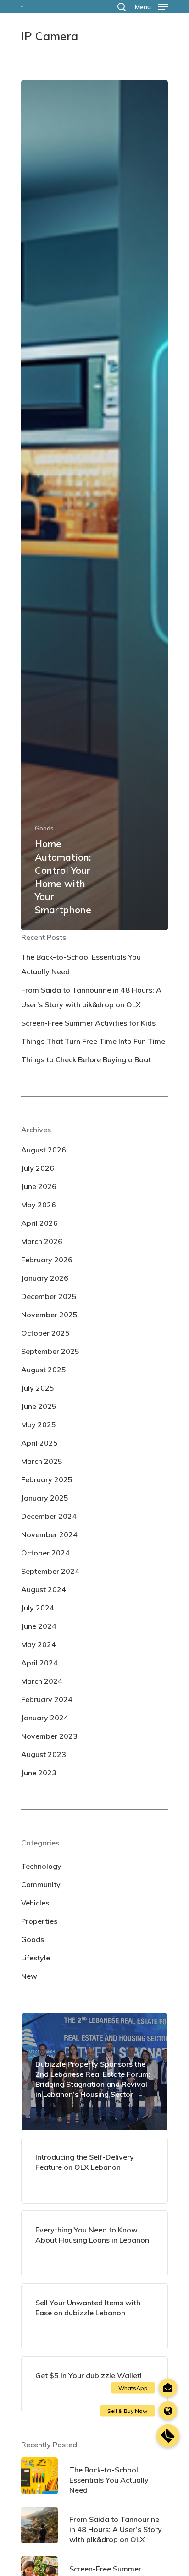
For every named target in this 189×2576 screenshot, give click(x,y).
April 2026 (39, 1223)
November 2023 (49, 1736)
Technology (41, 1866)
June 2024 (39, 1626)
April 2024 (39, 1663)
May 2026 (39, 1205)
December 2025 (49, 1296)
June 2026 (39, 1186)
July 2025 (38, 1388)
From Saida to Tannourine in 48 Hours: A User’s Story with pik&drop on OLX (91, 997)
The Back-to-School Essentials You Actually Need (81, 964)
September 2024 (50, 1571)
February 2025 (47, 1479)
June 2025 (39, 1406)
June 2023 (39, 1773)
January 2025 (45, 1498)
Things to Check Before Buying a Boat (86, 1059)
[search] (122, 7)
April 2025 (39, 1443)
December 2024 (49, 1516)
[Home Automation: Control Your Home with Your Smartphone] (94, 505)
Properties (39, 1921)
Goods (44, 828)
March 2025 (42, 1461)
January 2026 (45, 1278)
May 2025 (39, 1424)
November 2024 (49, 1534)
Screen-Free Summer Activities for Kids (88, 1023)
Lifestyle (36, 1958)
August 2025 (44, 1370)
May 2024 (39, 1644)
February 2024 (47, 1699)
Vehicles (35, 1903)
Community (41, 1884)
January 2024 (45, 1718)
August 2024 (44, 1589)
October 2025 (45, 1333)
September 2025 (50, 1351)
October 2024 (45, 1553)
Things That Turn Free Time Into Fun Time (93, 1041)
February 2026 (47, 1260)
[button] (168, 2436)
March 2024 (42, 1681)
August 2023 (44, 1754)
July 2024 (38, 1608)
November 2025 (49, 1315)
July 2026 (38, 1168)
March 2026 (42, 1241)
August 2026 (44, 1150)
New (29, 1976)
